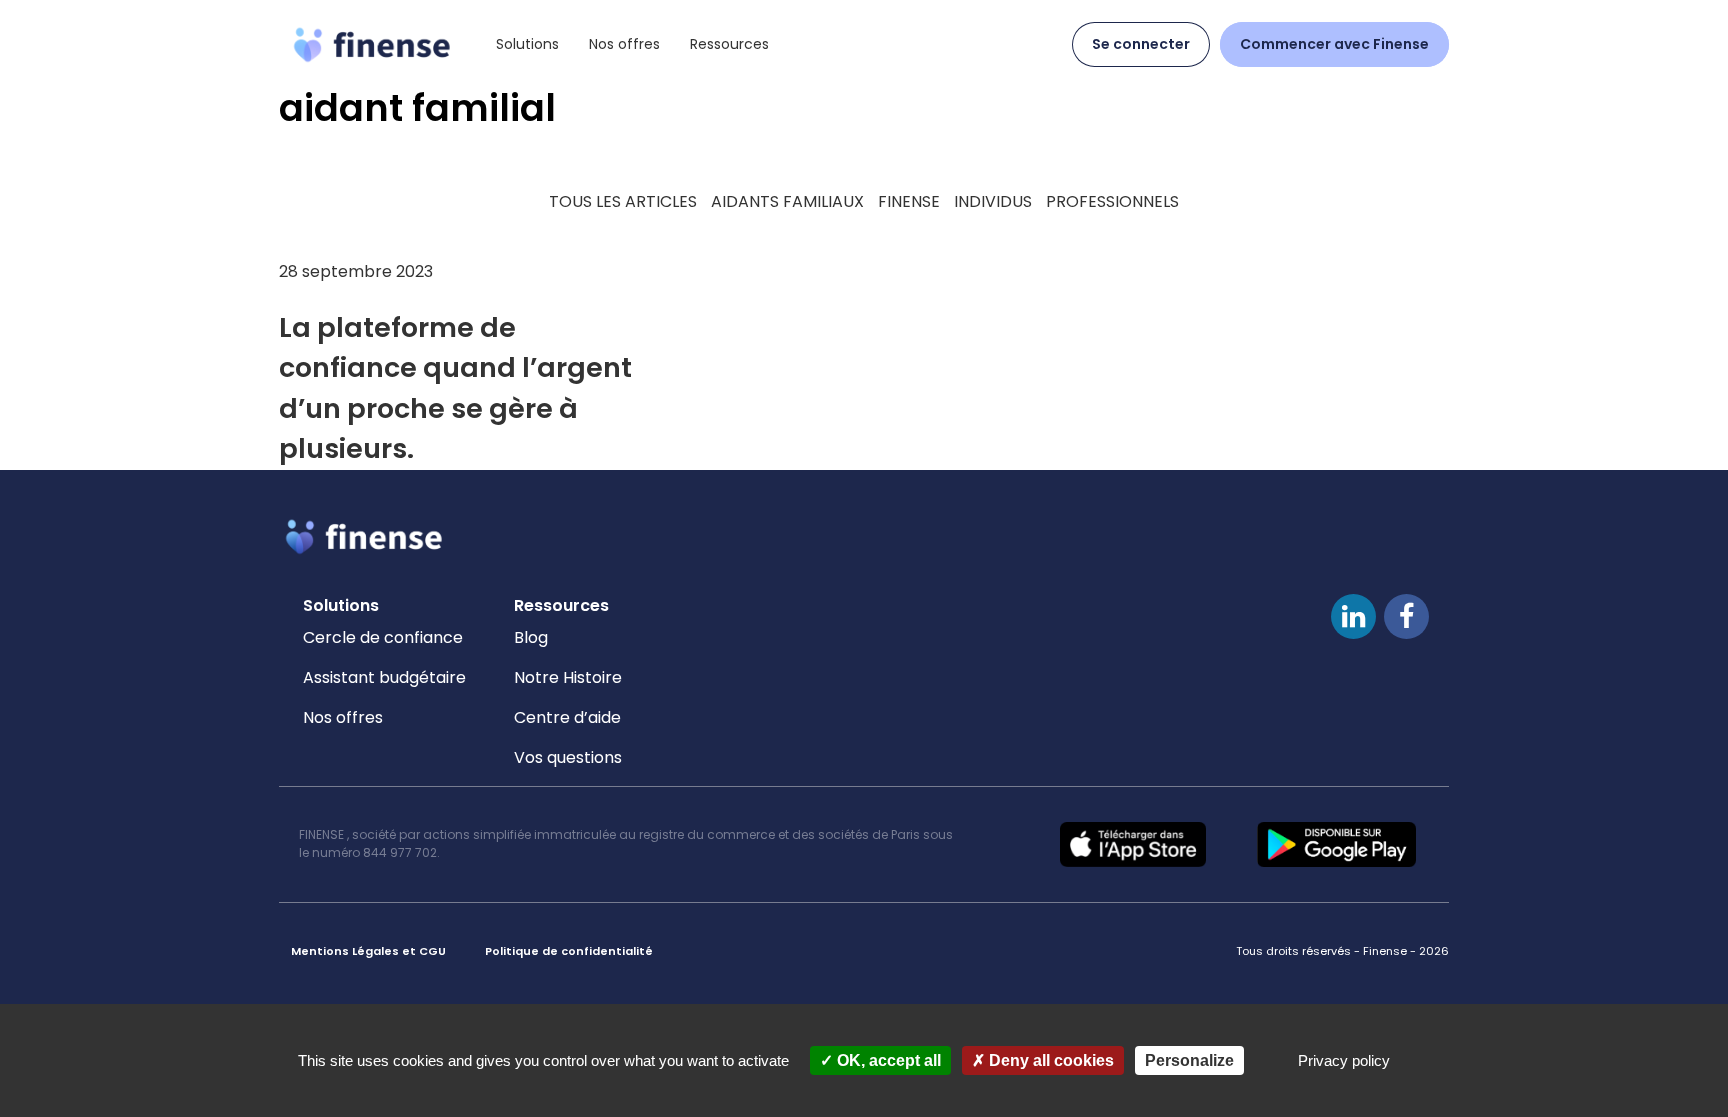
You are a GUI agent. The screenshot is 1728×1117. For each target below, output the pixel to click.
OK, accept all (887, 1060)
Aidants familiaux (787, 201)
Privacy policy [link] (1344, 1060)
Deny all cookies (1049, 1060)
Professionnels (1112, 201)
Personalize (1189, 1060)
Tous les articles (623, 201)
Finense (909, 201)
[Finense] (372, 44)
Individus (993, 201)
